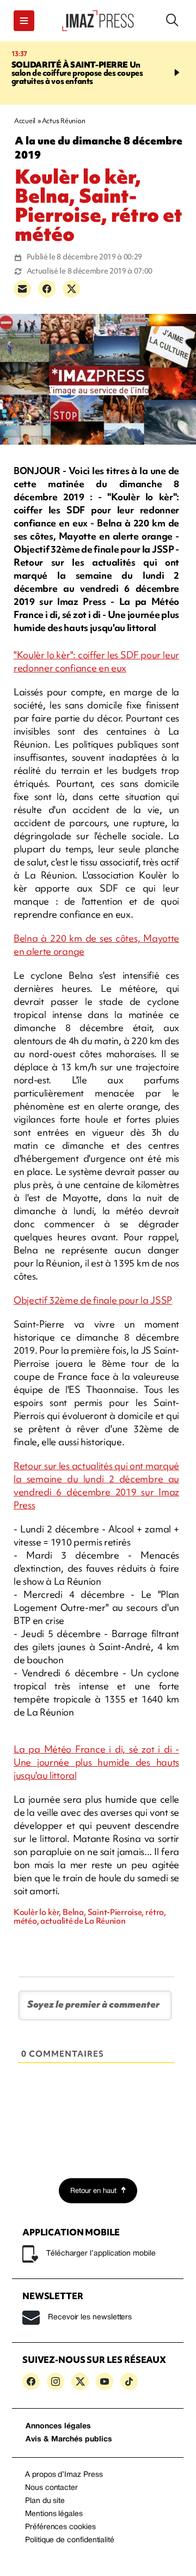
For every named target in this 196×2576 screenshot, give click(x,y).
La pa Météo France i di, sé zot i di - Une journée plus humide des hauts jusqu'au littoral (96, 1762)
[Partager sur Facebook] (47, 289)
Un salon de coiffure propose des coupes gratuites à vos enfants (77, 73)
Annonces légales (58, 2426)
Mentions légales (54, 2514)
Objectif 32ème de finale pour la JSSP (93, 1300)
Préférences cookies (60, 2527)
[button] (24, 21)
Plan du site (45, 2501)
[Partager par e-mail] (22, 289)
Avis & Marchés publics (69, 2439)
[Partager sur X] (71, 289)
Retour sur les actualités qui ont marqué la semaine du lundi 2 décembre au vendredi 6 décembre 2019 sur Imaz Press (96, 1485)
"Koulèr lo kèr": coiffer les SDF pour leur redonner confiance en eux (96, 661)
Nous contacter (51, 2488)
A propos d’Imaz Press (64, 2475)
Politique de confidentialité (70, 2540)
